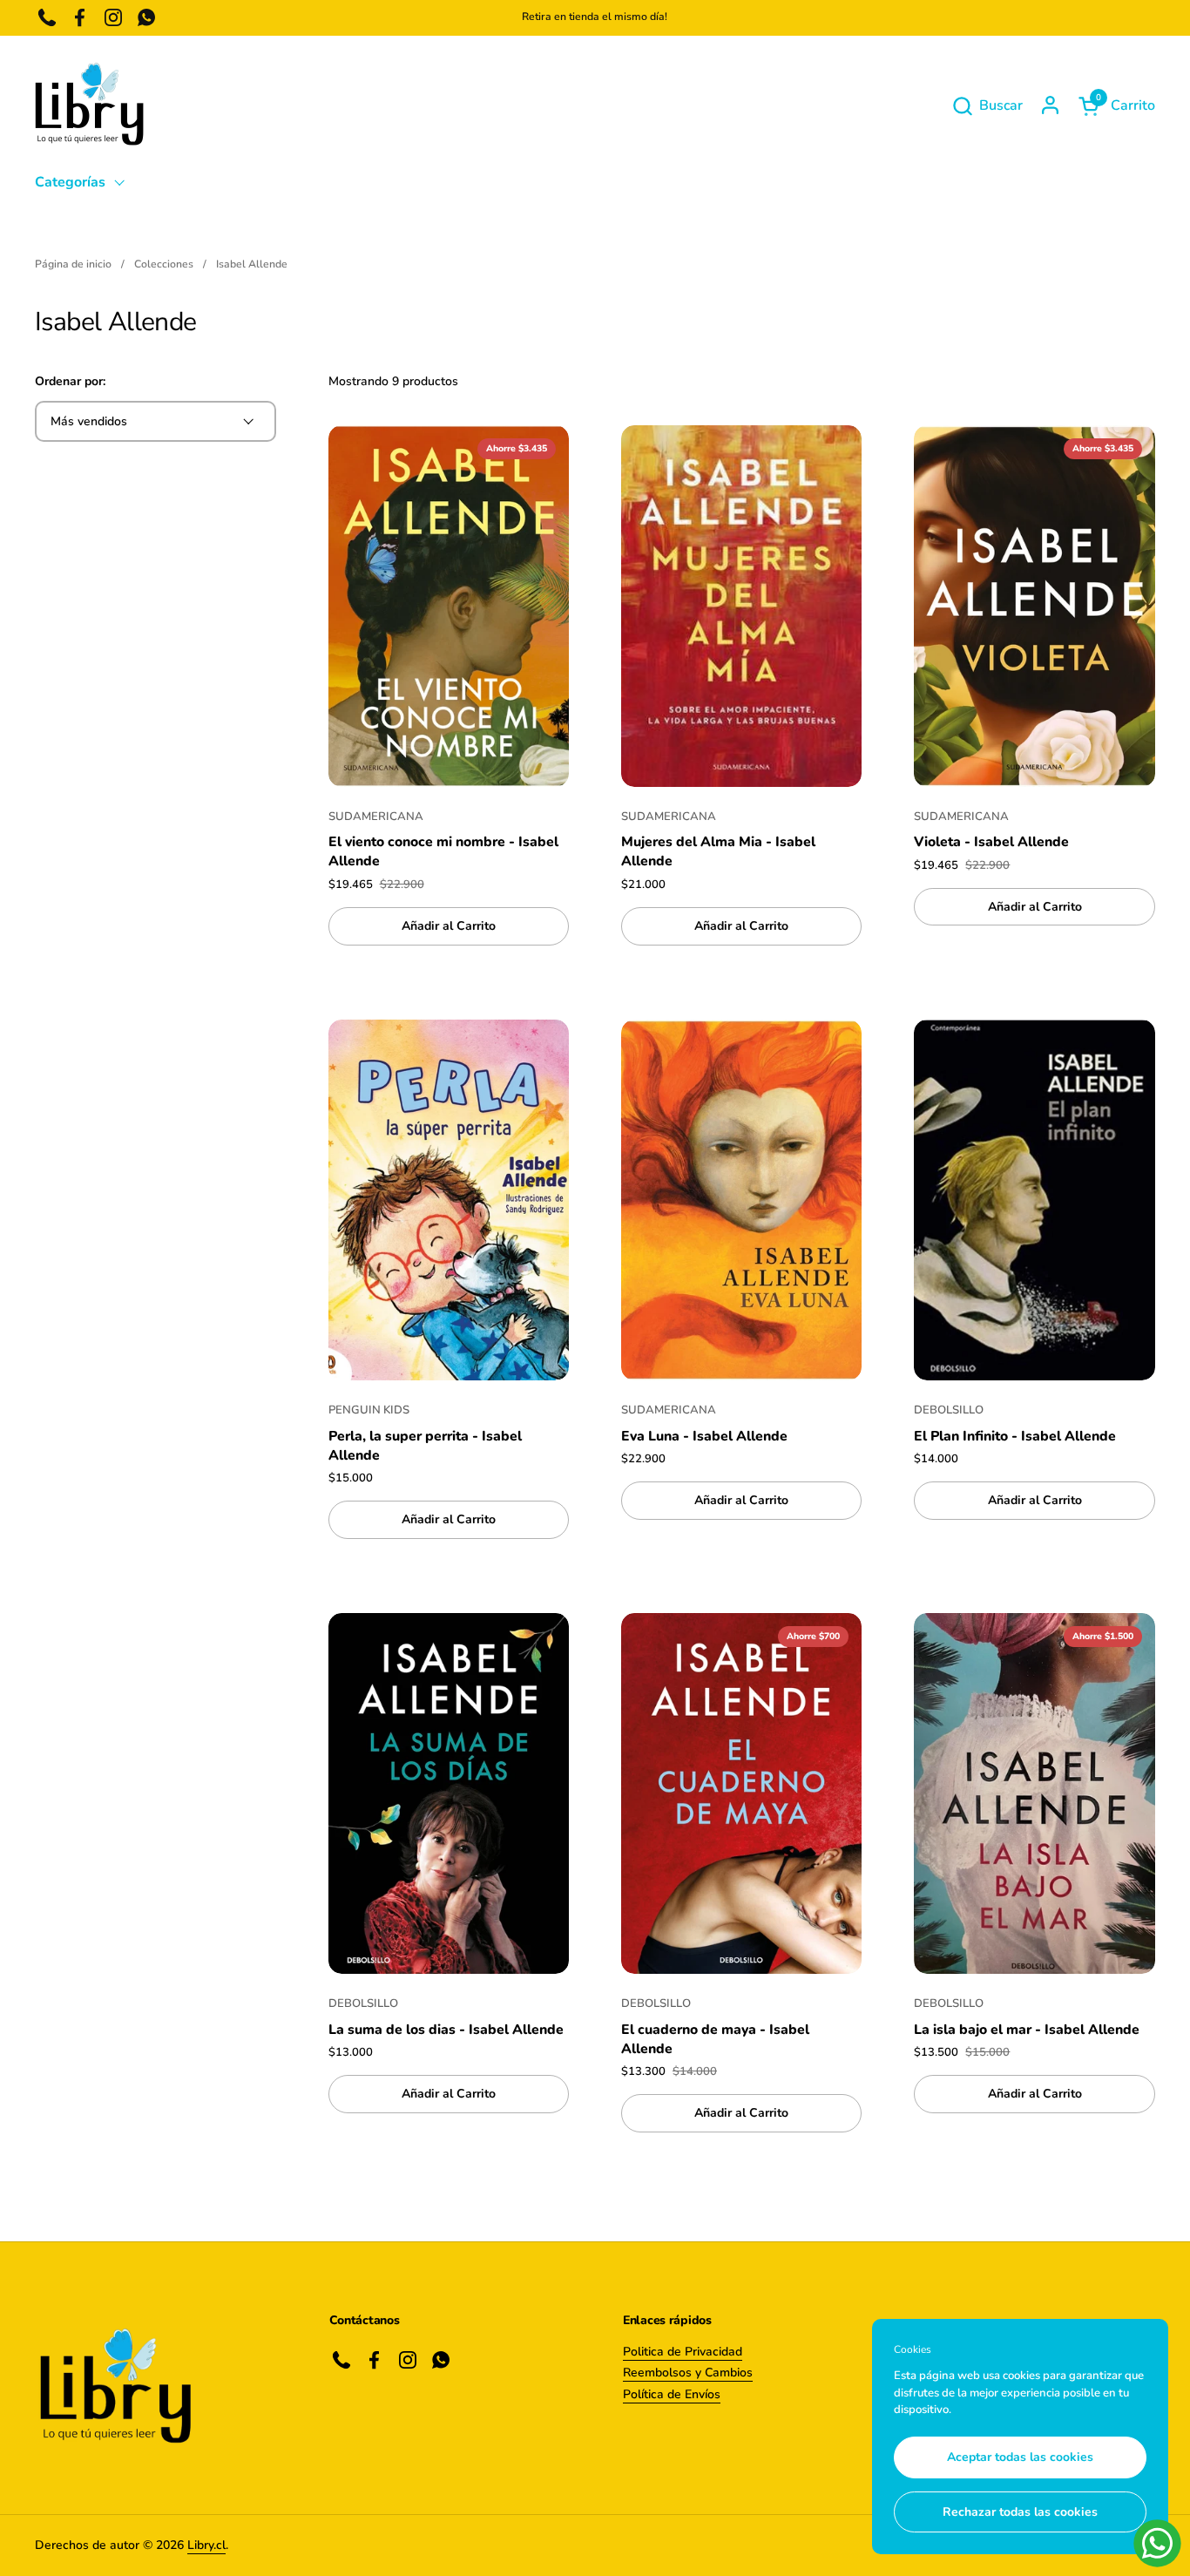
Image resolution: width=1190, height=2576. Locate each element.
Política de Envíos (672, 2394)
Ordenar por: (70, 381)
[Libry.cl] (89, 105)
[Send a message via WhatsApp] (1157, 2543)
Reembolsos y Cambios (688, 2373)
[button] (987, 106)
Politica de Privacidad (683, 2352)
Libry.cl (206, 2545)
